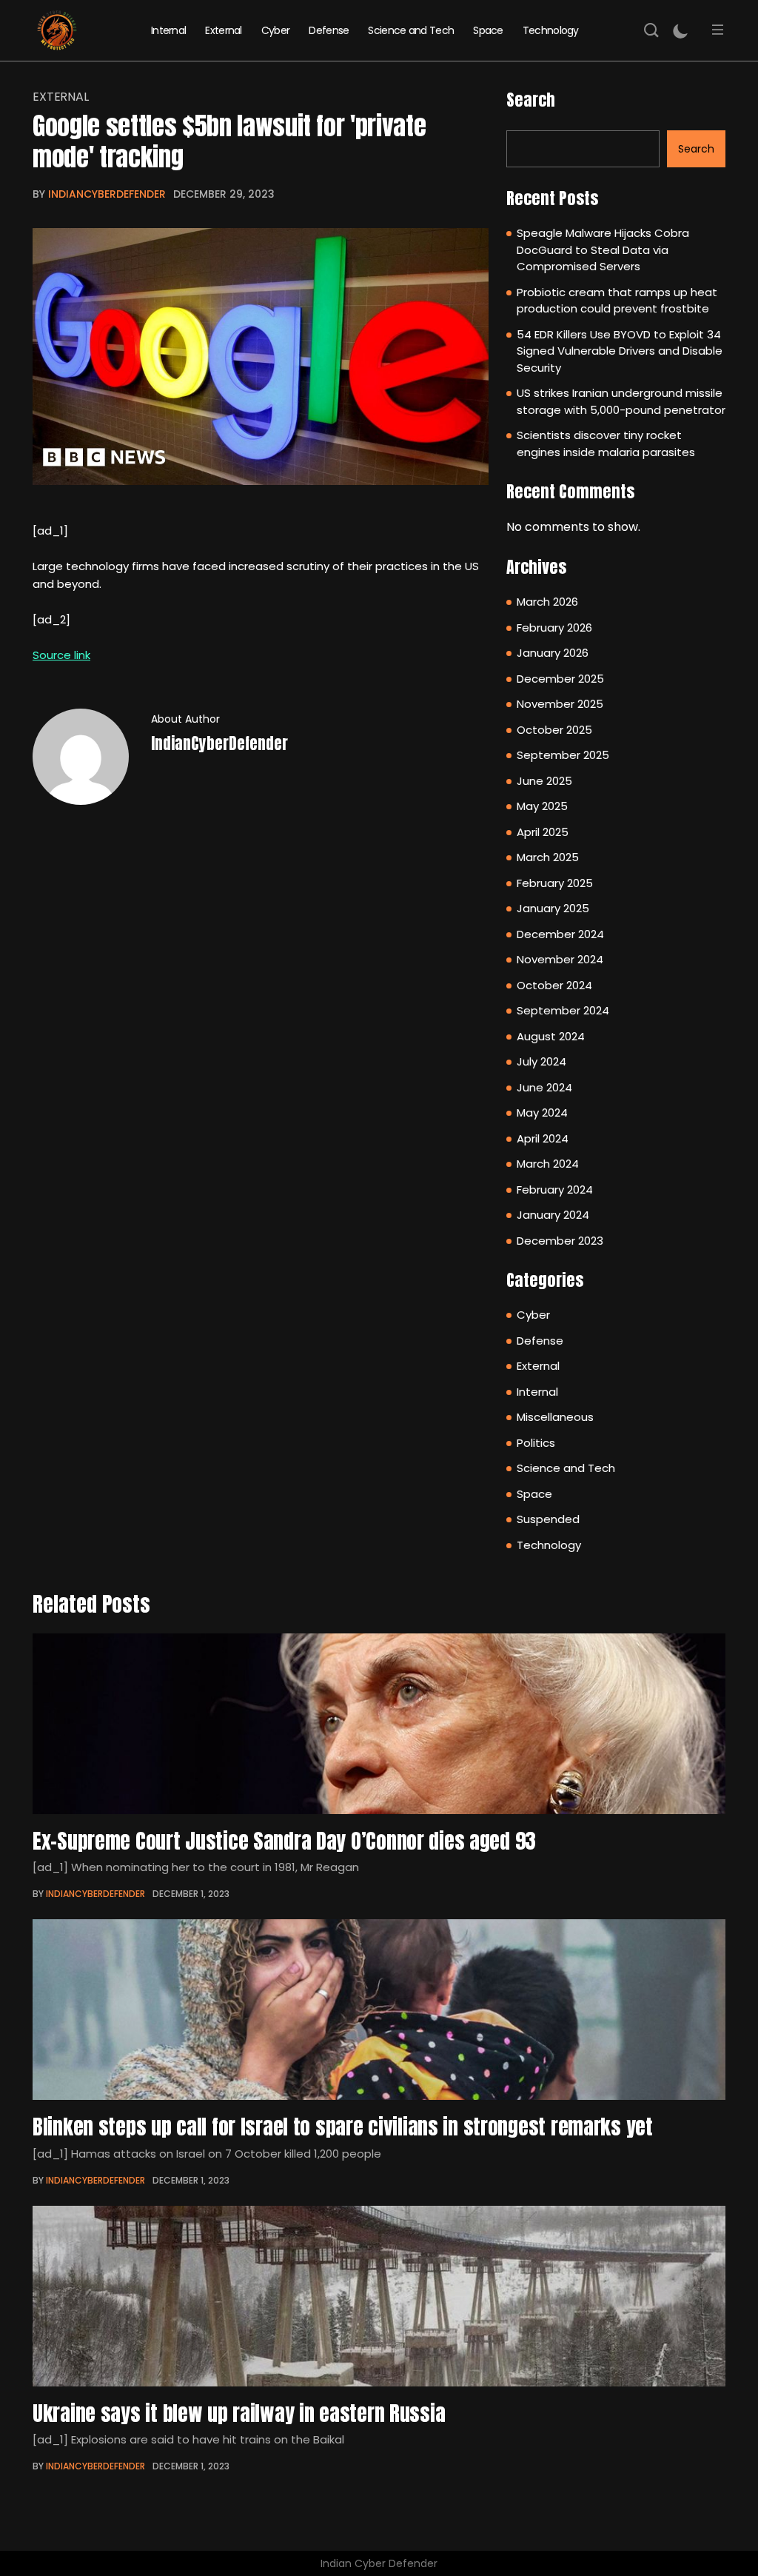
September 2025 (563, 755)
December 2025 (560, 679)
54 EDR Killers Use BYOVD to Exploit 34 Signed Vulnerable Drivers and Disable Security (620, 351)
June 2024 (544, 1087)
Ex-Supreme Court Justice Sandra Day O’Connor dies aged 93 (284, 1841)
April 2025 (543, 832)
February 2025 (555, 883)
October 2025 (554, 730)
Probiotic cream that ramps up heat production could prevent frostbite (617, 301)
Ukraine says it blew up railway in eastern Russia (239, 2413)
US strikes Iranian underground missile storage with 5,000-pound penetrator (621, 401)
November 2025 (560, 704)
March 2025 (548, 857)
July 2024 (541, 1061)
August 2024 (551, 1036)
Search (531, 100)
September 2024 (563, 1010)
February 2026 (554, 628)
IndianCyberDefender (107, 194)
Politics (536, 1443)
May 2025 (542, 806)
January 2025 (553, 908)
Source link (61, 655)
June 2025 (544, 781)
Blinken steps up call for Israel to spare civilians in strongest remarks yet (343, 2127)
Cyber (276, 30)
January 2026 (553, 653)
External (223, 30)
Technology (551, 30)
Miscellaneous (555, 1417)
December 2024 (560, 934)
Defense (329, 30)
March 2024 (548, 1164)
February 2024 (555, 1190)
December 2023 (560, 1241)
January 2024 (553, 1215)
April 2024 (543, 1138)
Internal (168, 30)
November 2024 (560, 959)
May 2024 (542, 1113)
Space (488, 30)
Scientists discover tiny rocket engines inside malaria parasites (606, 444)
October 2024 (554, 985)
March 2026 (547, 602)
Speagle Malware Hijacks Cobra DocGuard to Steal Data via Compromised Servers (603, 250)
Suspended (548, 1519)
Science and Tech (411, 30)
